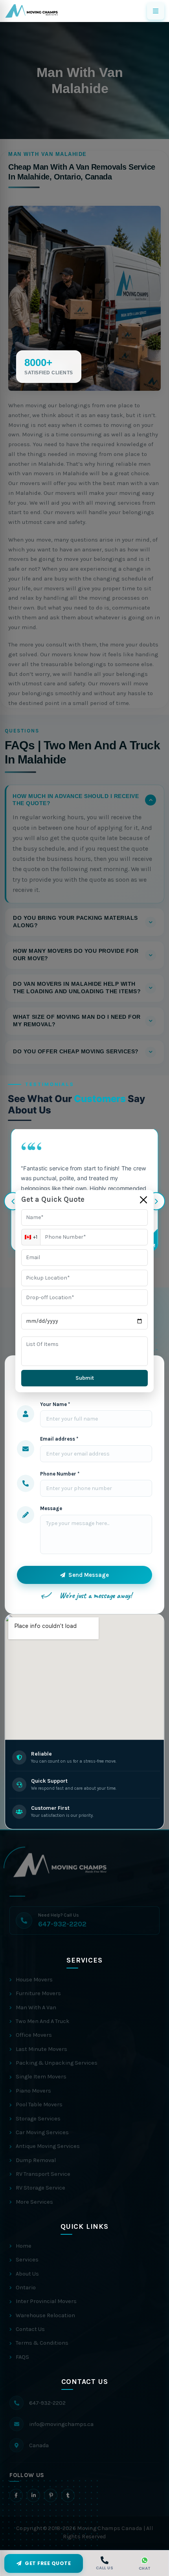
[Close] (143, 1200)
